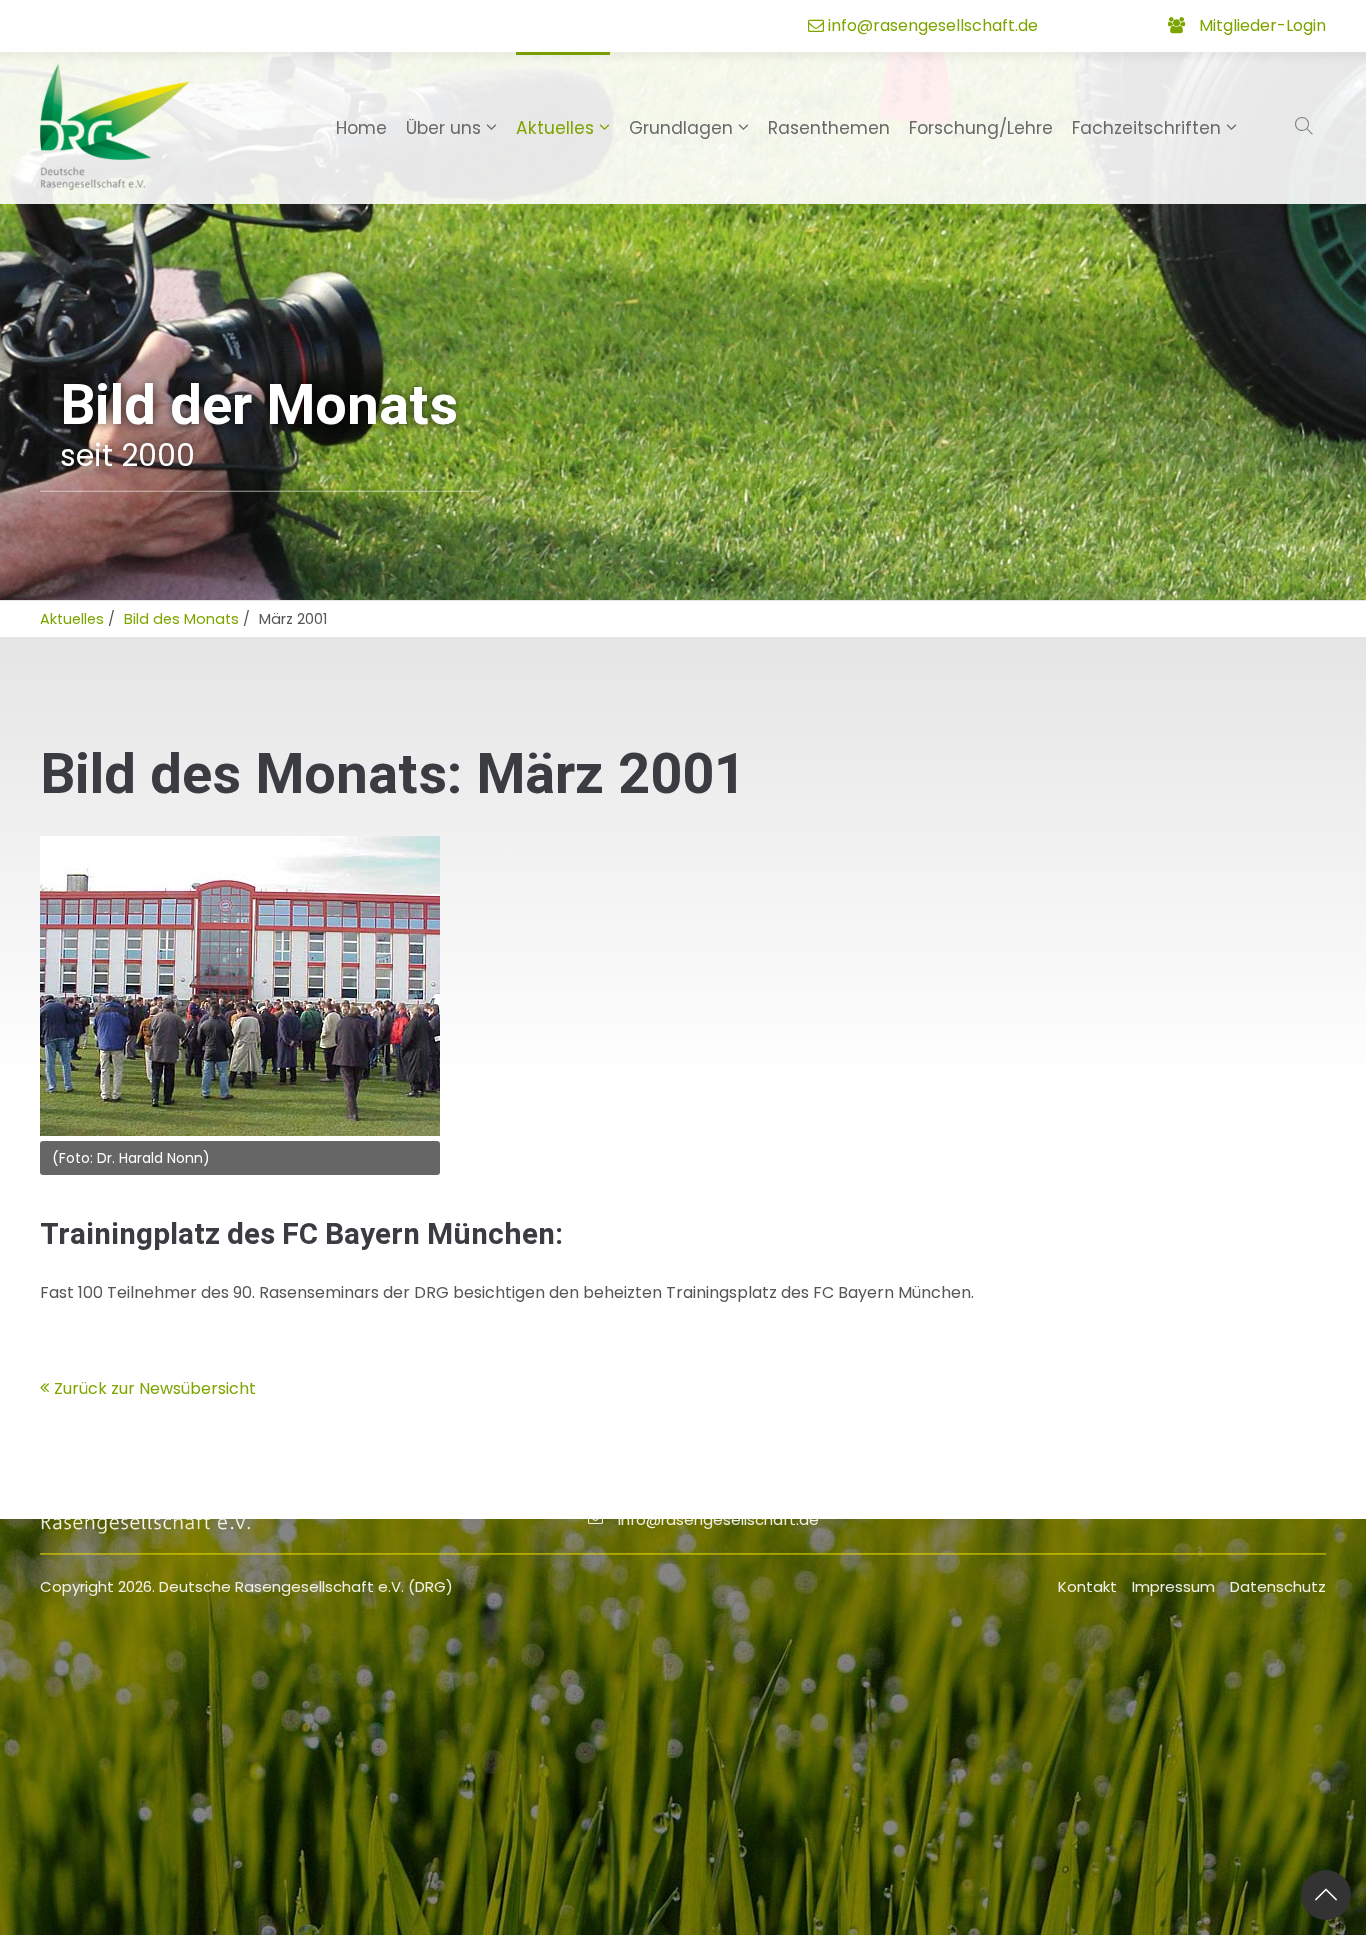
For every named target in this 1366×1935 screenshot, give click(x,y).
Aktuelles (72, 619)
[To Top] (1326, 1895)
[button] (1306, 127)
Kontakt (1087, 1586)
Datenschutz (1278, 1586)
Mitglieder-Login (1262, 25)
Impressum (1173, 1586)
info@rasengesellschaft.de (933, 25)
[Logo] (115, 127)
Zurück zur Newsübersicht (155, 1388)
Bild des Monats (181, 619)
